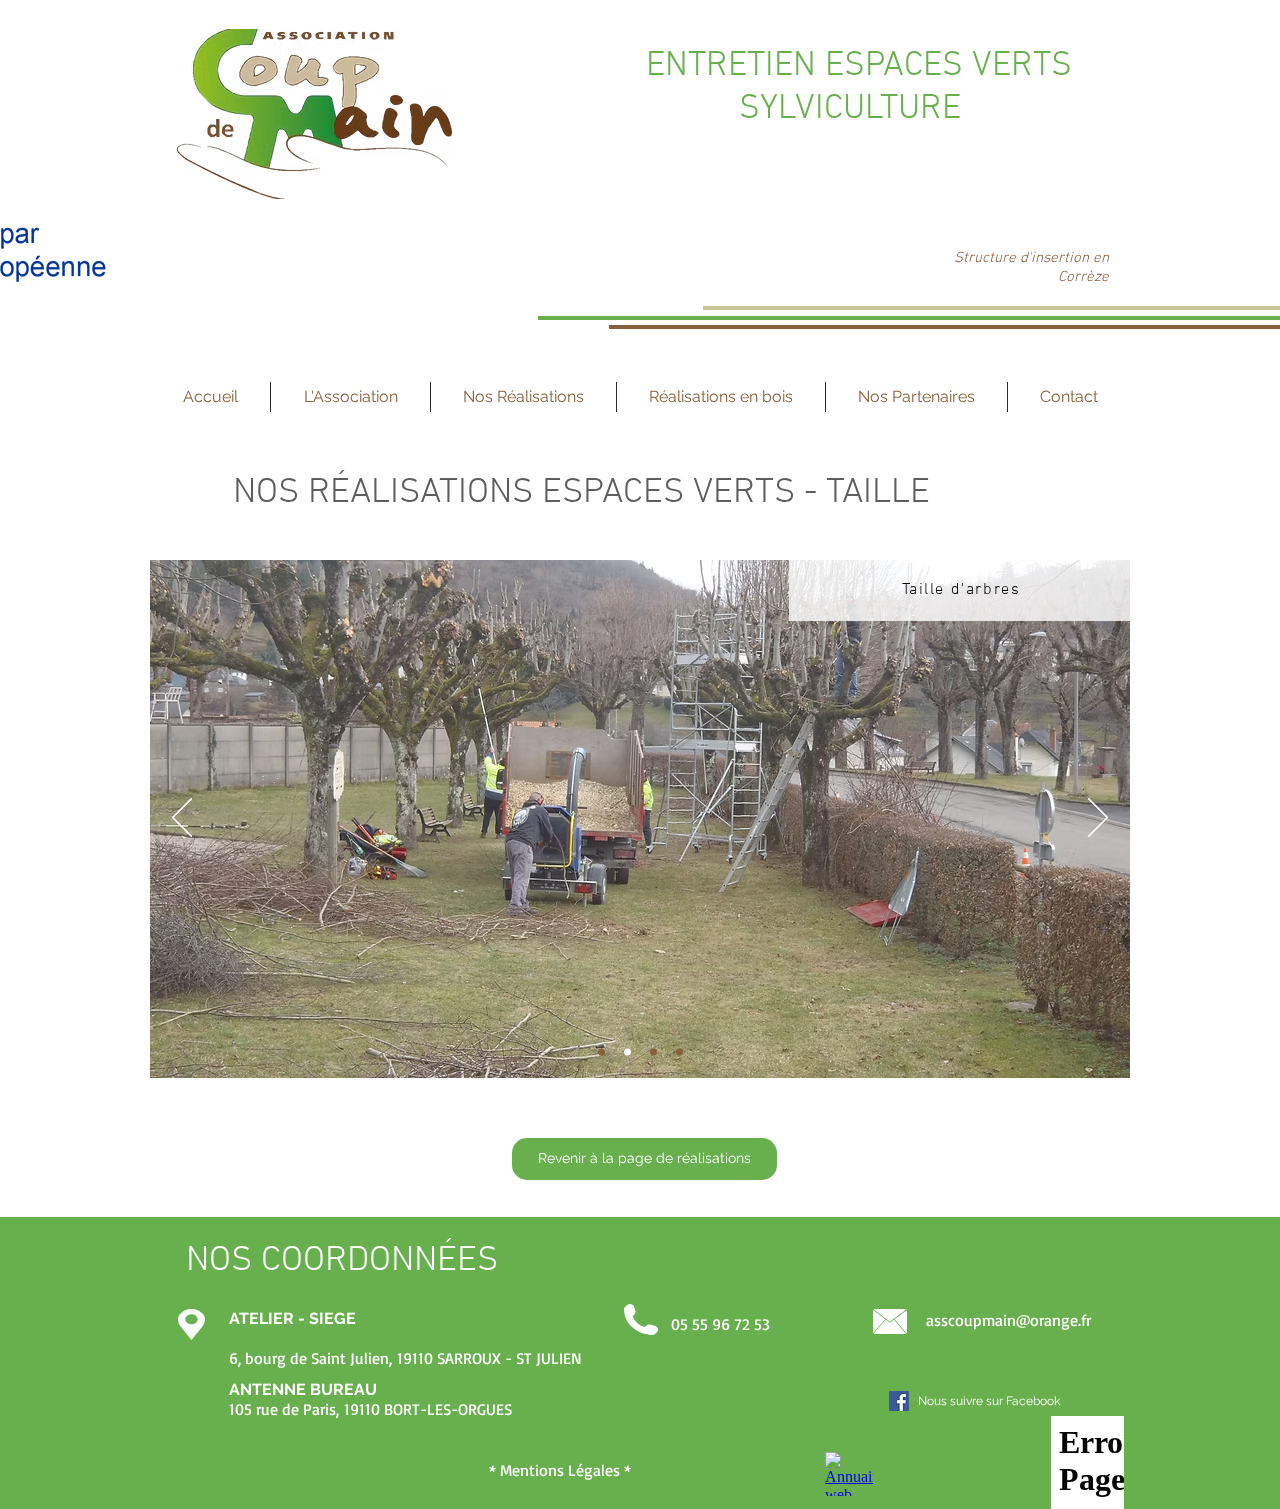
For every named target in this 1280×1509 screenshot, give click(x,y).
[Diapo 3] (653, 1052)
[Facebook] (899, 1401)
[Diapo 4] (679, 1052)
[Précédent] (182, 819)
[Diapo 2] (627, 1052)
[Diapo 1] (601, 1052)
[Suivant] (1098, 819)
